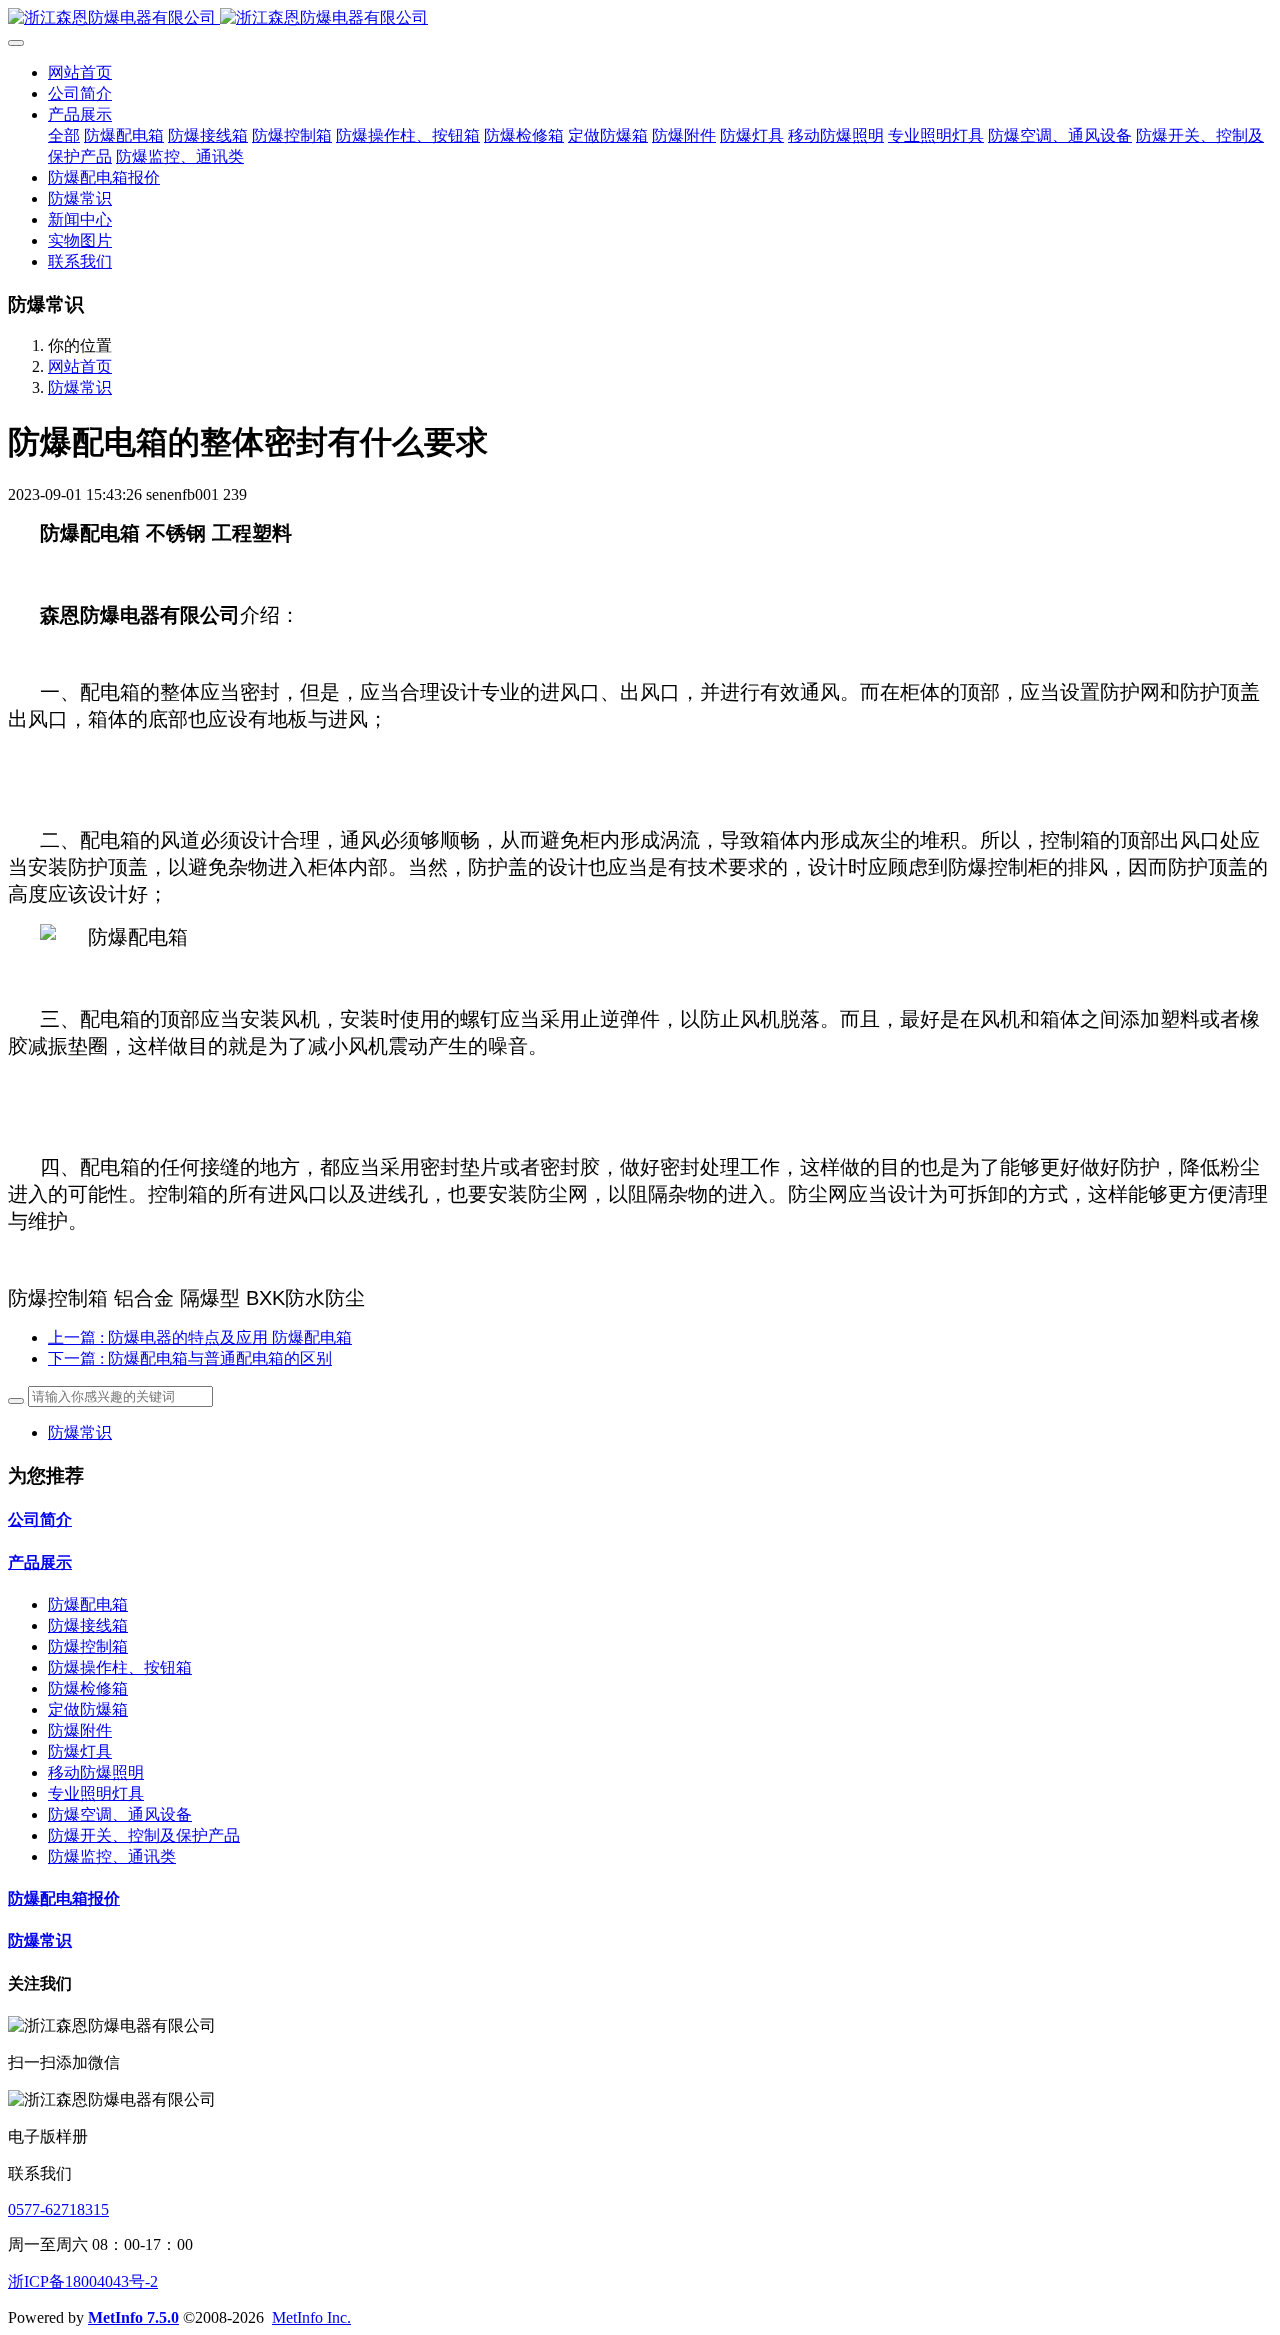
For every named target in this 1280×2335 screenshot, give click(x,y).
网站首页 (80, 72)
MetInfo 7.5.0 (133, 2317)
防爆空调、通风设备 (120, 1814)
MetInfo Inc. (311, 2317)
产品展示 (40, 1562)
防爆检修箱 (88, 1688)
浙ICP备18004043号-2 (83, 2281)
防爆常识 (80, 387)
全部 (64, 135)
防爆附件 (80, 1730)
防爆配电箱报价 (64, 1898)
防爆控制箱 (88, 1646)
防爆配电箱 (88, 1604)
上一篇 (200, 1337)
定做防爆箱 (88, 1709)
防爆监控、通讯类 (112, 1856)
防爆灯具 (80, 1751)
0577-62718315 (58, 2209)
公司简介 (40, 1519)
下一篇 (190, 1358)
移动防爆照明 (96, 1772)
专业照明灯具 (96, 1793)
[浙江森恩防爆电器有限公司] (640, 18)
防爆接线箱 (88, 1625)
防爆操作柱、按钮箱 (120, 1667)
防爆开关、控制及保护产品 (144, 1835)
